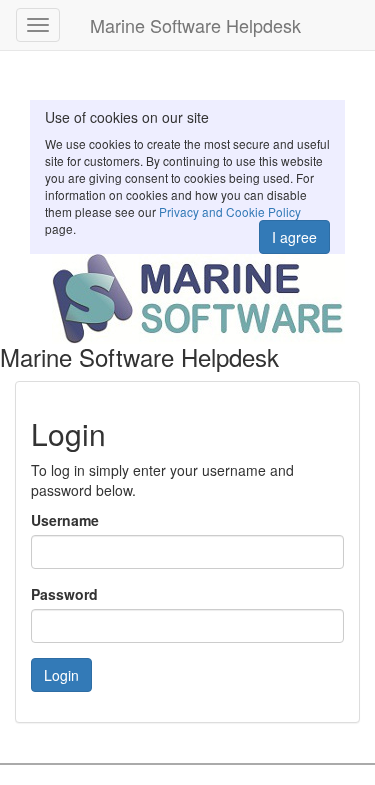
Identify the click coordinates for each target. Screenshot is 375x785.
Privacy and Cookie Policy (230, 211)
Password (64, 594)
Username (65, 520)
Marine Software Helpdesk (195, 25)
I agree (294, 237)
